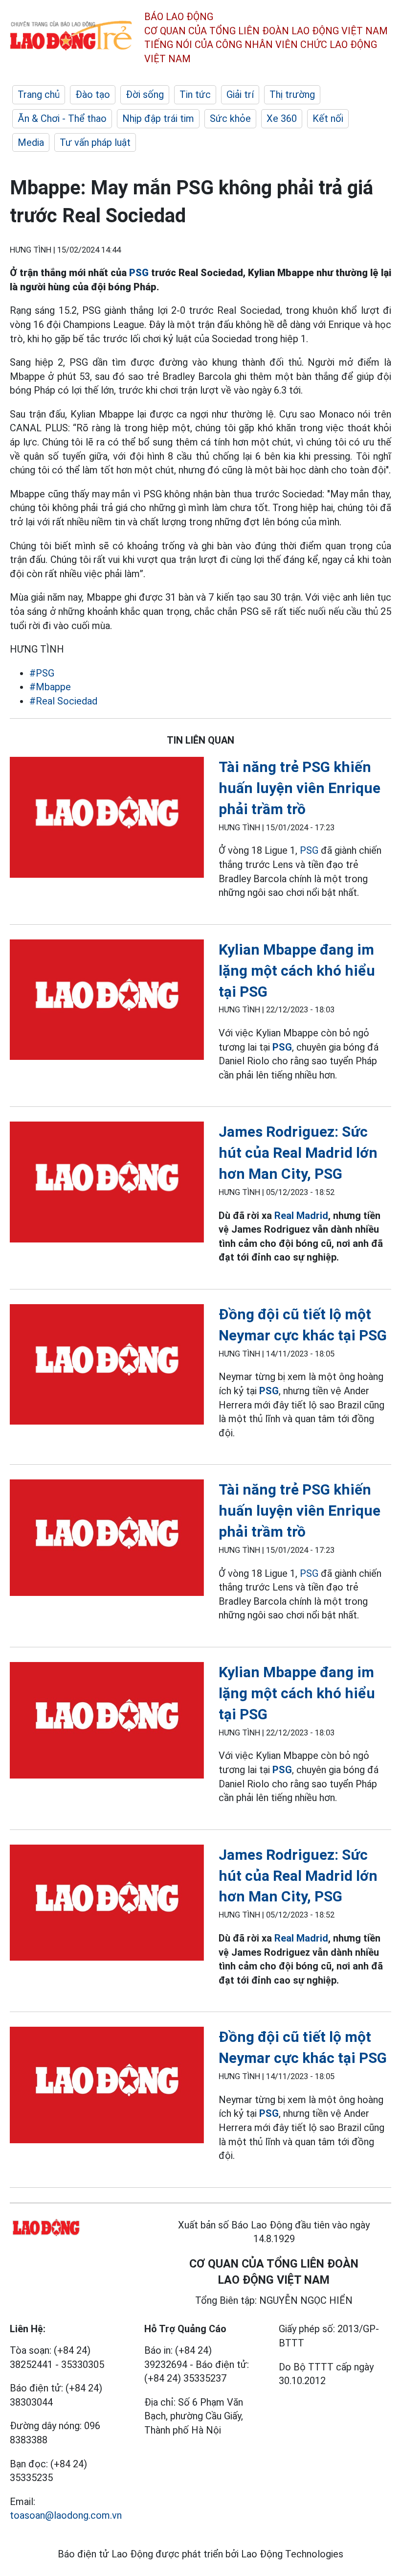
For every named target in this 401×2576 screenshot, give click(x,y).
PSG (139, 273)
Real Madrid (301, 1216)
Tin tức (195, 94)
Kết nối (328, 118)
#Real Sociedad (63, 701)
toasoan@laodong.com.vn (66, 2515)
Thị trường (292, 94)
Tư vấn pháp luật (95, 142)
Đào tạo (93, 94)
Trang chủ (39, 94)
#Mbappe (50, 687)
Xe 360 (282, 118)
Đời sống (145, 94)
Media (31, 142)
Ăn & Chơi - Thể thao (62, 118)
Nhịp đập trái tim (158, 118)
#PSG (42, 673)
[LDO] (107, 819)
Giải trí (240, 94)
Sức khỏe (230, 118)
